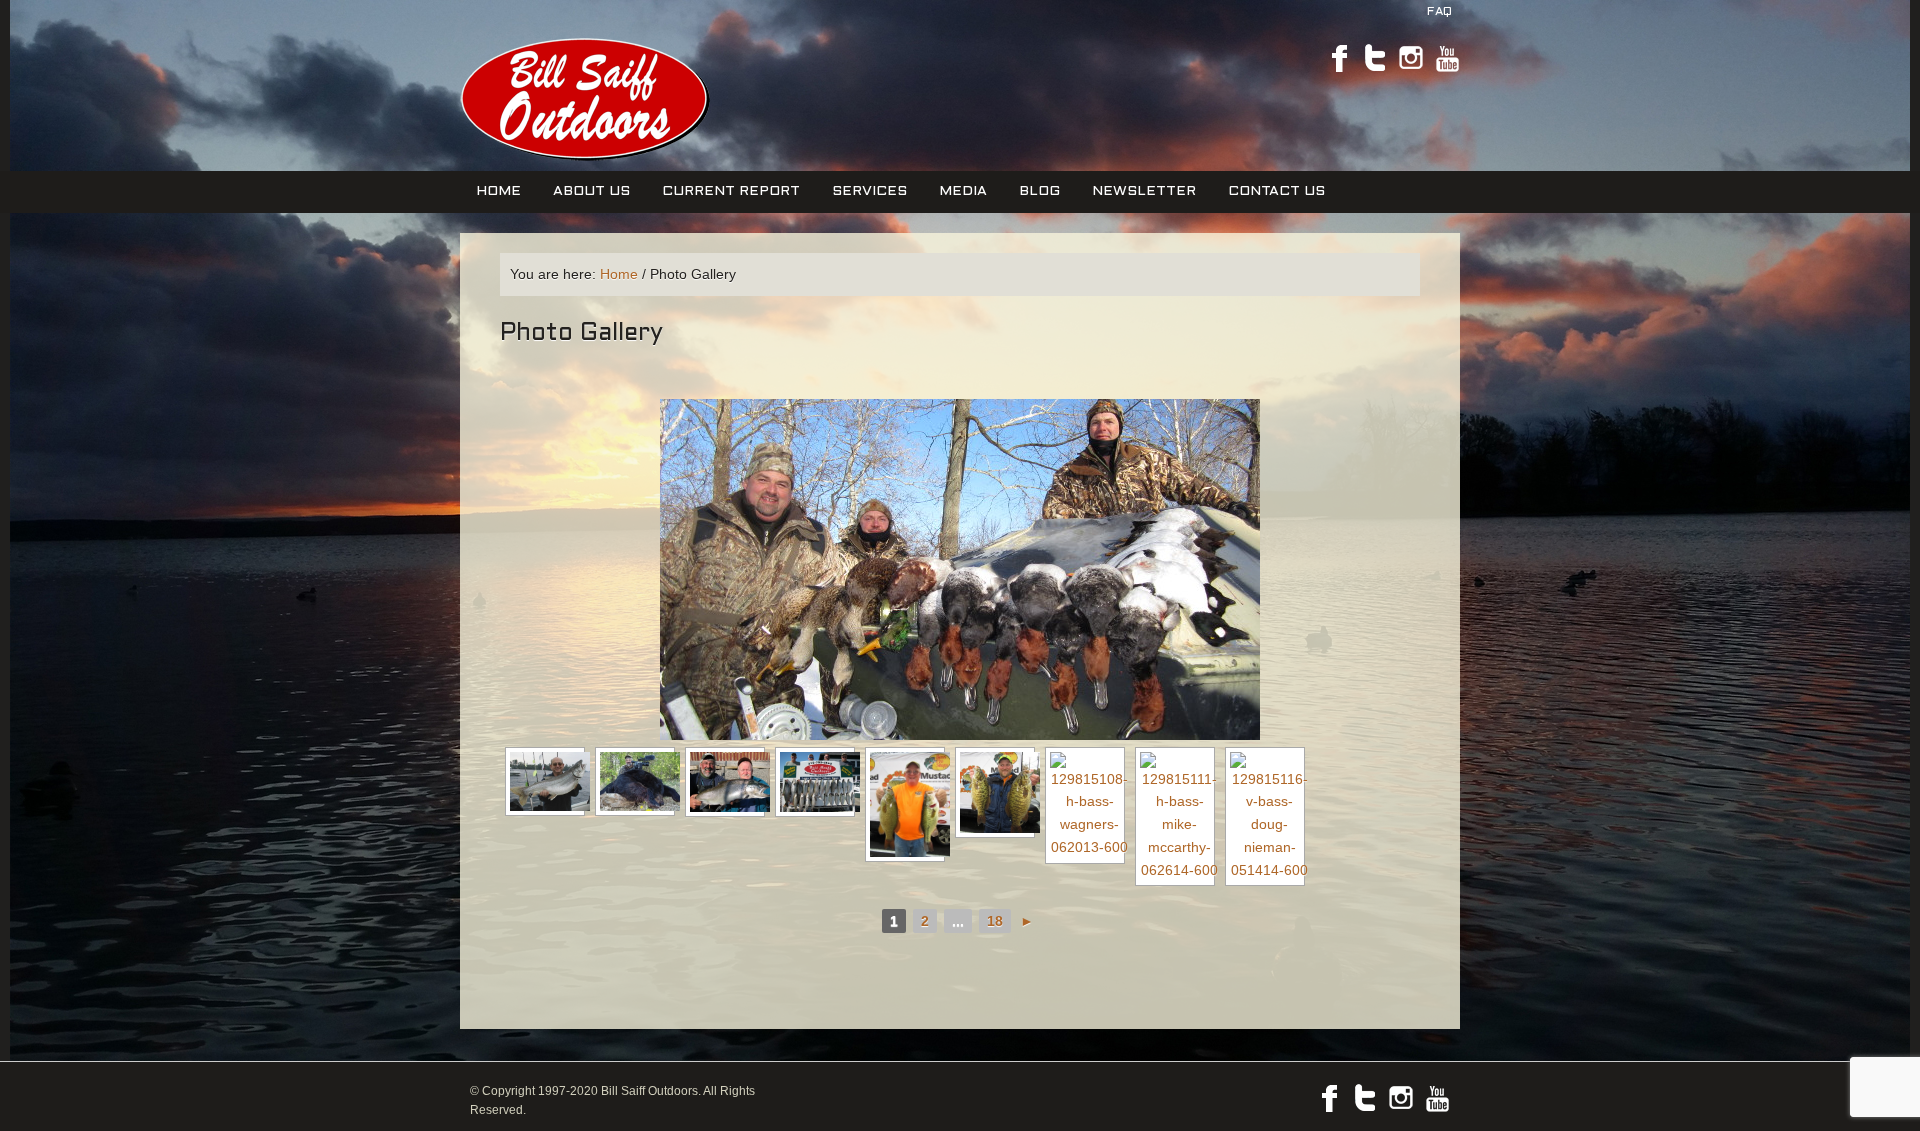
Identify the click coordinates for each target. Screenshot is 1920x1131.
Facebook (1339, 58)
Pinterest (1411, 58)
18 (995, 921)
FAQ (1439, 12)
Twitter (1375, 58)
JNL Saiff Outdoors (582, 98)
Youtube (1447, 58)
